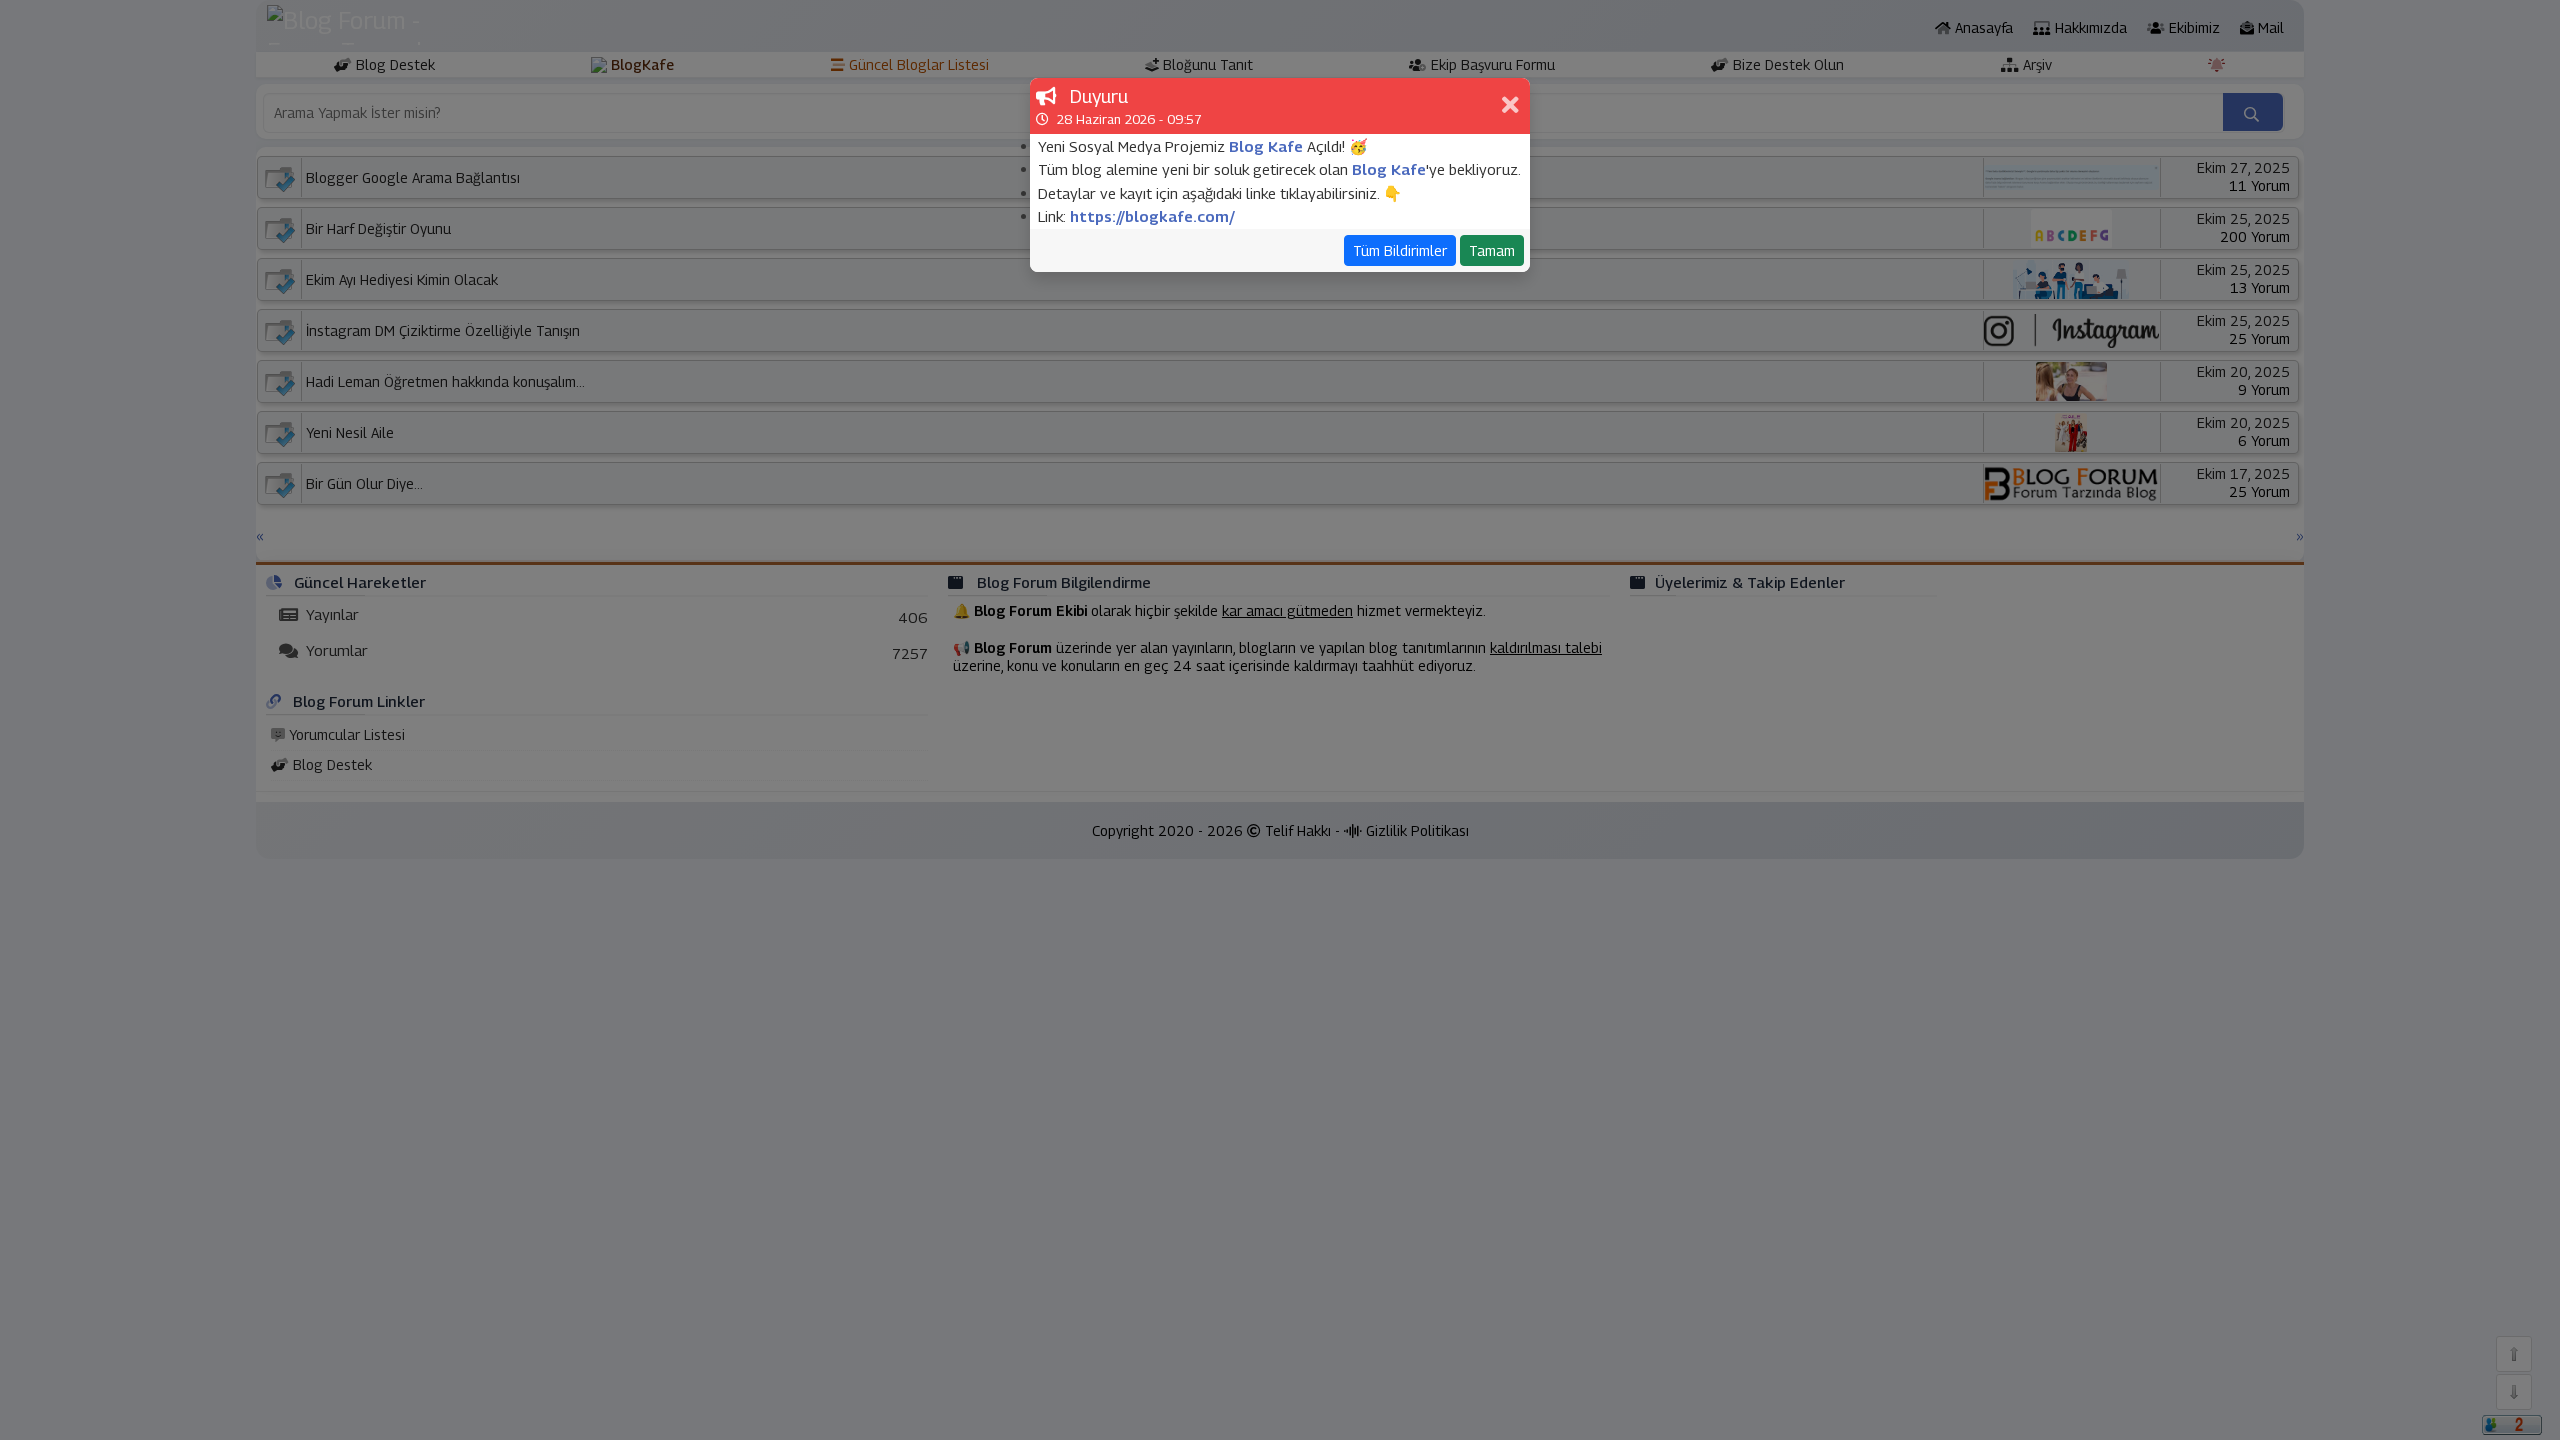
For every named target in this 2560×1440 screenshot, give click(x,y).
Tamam (1492, 250)
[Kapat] (1513, 106)
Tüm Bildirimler (1400, 250)
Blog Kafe (1266, 146)
